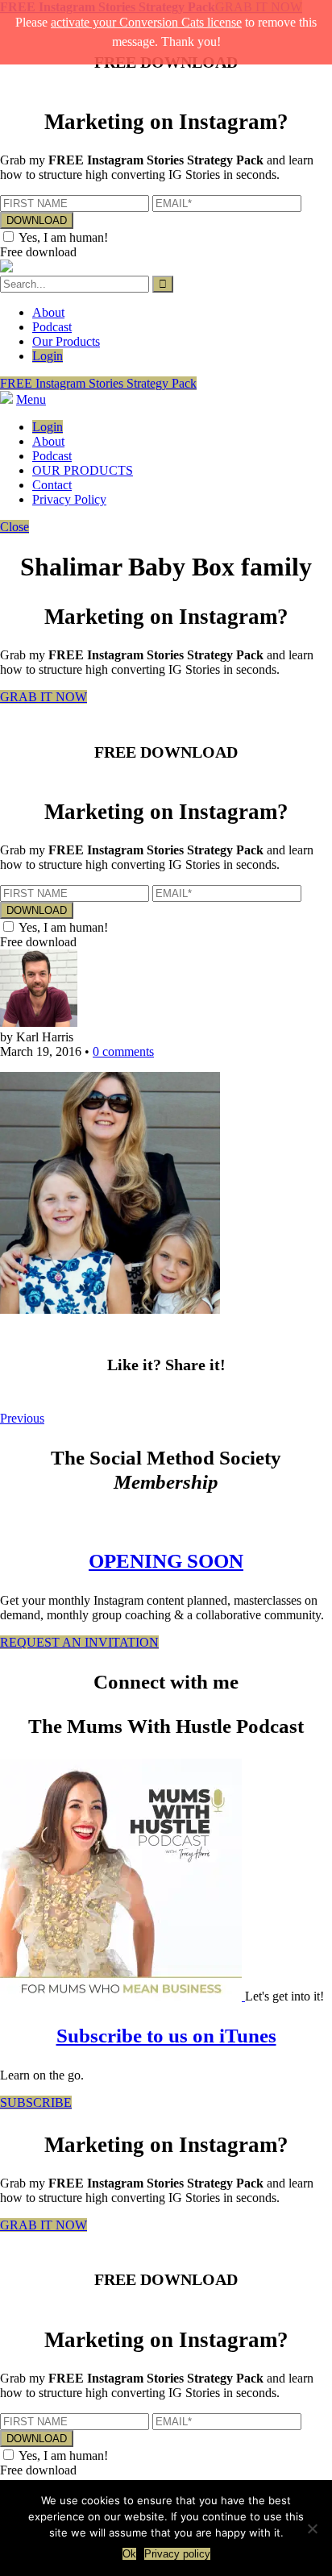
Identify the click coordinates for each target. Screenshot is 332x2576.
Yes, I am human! (63, 237)
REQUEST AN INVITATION (79, 1642)
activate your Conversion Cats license (146, 22)
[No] (312, 2528)
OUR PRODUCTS (83, 470)
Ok (129, 2554)
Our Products (66, 341)
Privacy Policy (69, 499)
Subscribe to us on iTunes (166, 2036)
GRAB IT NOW (44, 697)
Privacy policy (177, 2554)
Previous (22, 1418)
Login (48, 356)
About (48, 312)
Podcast (52, 327)
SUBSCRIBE (36, 2102)
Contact (52, 485)
